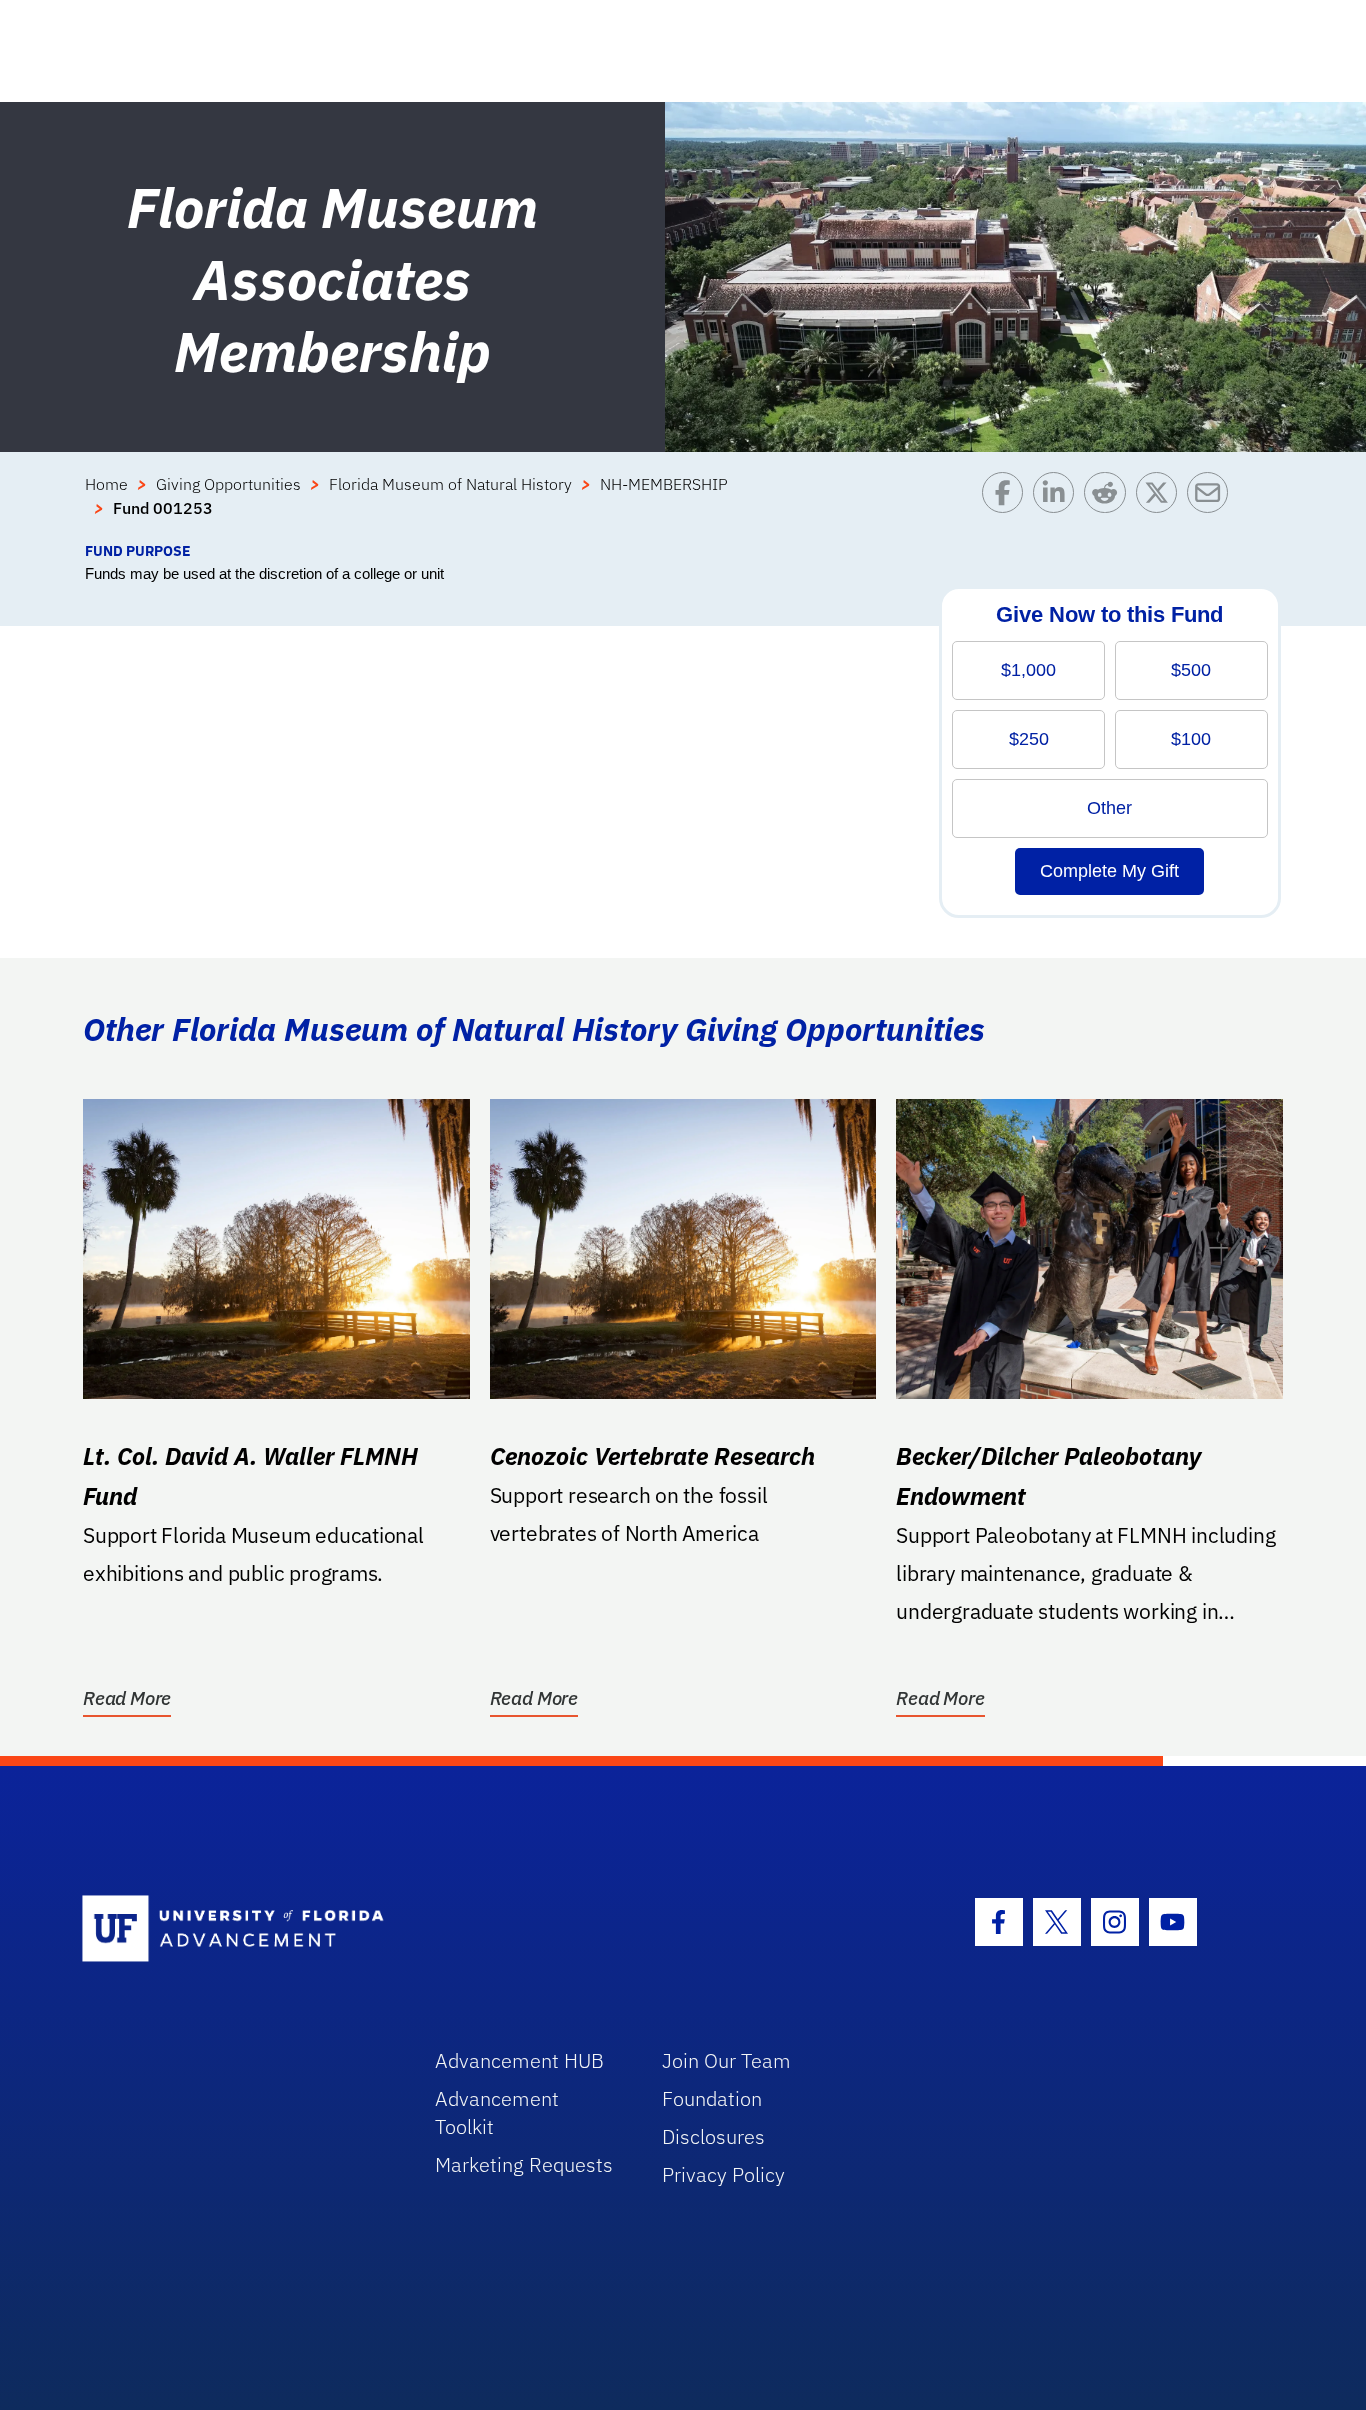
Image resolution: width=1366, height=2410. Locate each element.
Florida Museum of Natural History (450, 484)
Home (106, 484)
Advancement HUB (519, 2060)
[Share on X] (1161, 506)
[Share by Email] (1212, 506)
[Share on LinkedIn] (1058, 506)
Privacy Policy (723, 2174)
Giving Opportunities (228, 484)
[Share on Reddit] (1109, 506)
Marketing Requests (524, 2164)
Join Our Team (726, 2060)
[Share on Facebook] (1007, 506)
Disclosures (713, 2136)
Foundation (712, 2098)
